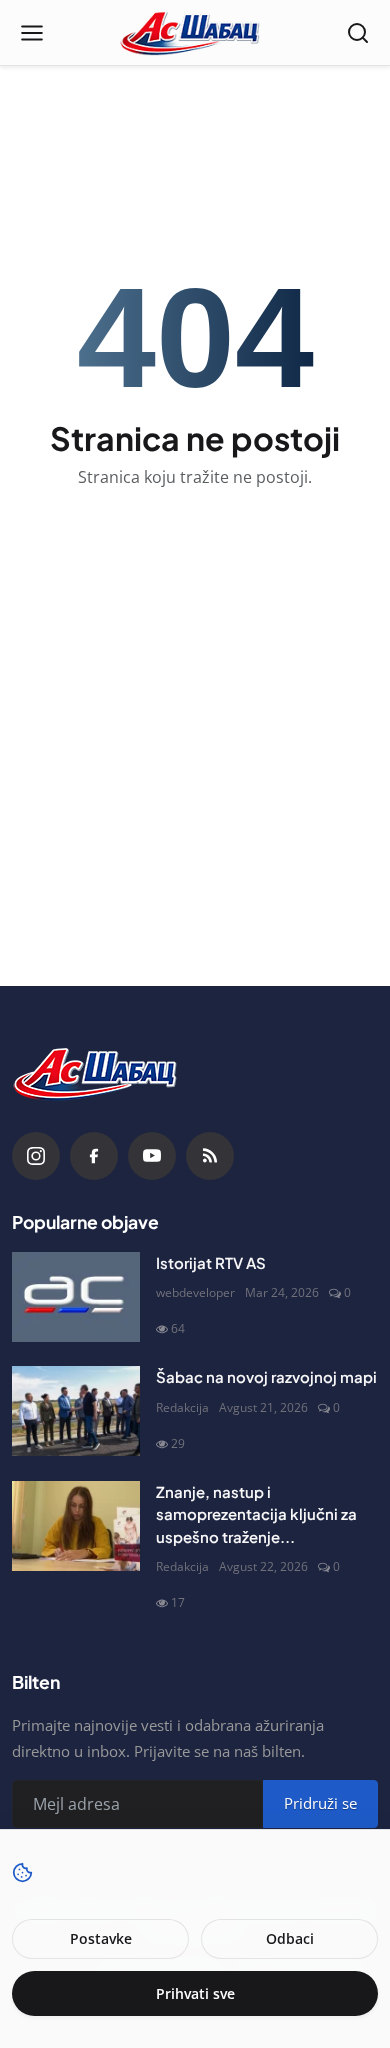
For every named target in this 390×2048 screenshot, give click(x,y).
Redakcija (182, 1407)
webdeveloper (195, 1292)
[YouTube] (152, 1156)
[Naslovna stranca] (195, 33)
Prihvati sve (195, 1993)
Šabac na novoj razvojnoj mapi (266, 1376)
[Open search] (358, 33)
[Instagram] (36, 1156)
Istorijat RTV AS (211, 1262)
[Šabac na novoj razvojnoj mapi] (76, 1411)
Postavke (101, 1938)
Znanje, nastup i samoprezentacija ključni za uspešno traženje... (256, 1514)
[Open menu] (32, 33)
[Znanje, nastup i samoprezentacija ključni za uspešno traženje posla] (76, 1526)
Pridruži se (320, 1803)
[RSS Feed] (210, 1156)
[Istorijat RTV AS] (76, 1297)
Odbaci (290, 1938)
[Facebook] (94, 1156)
